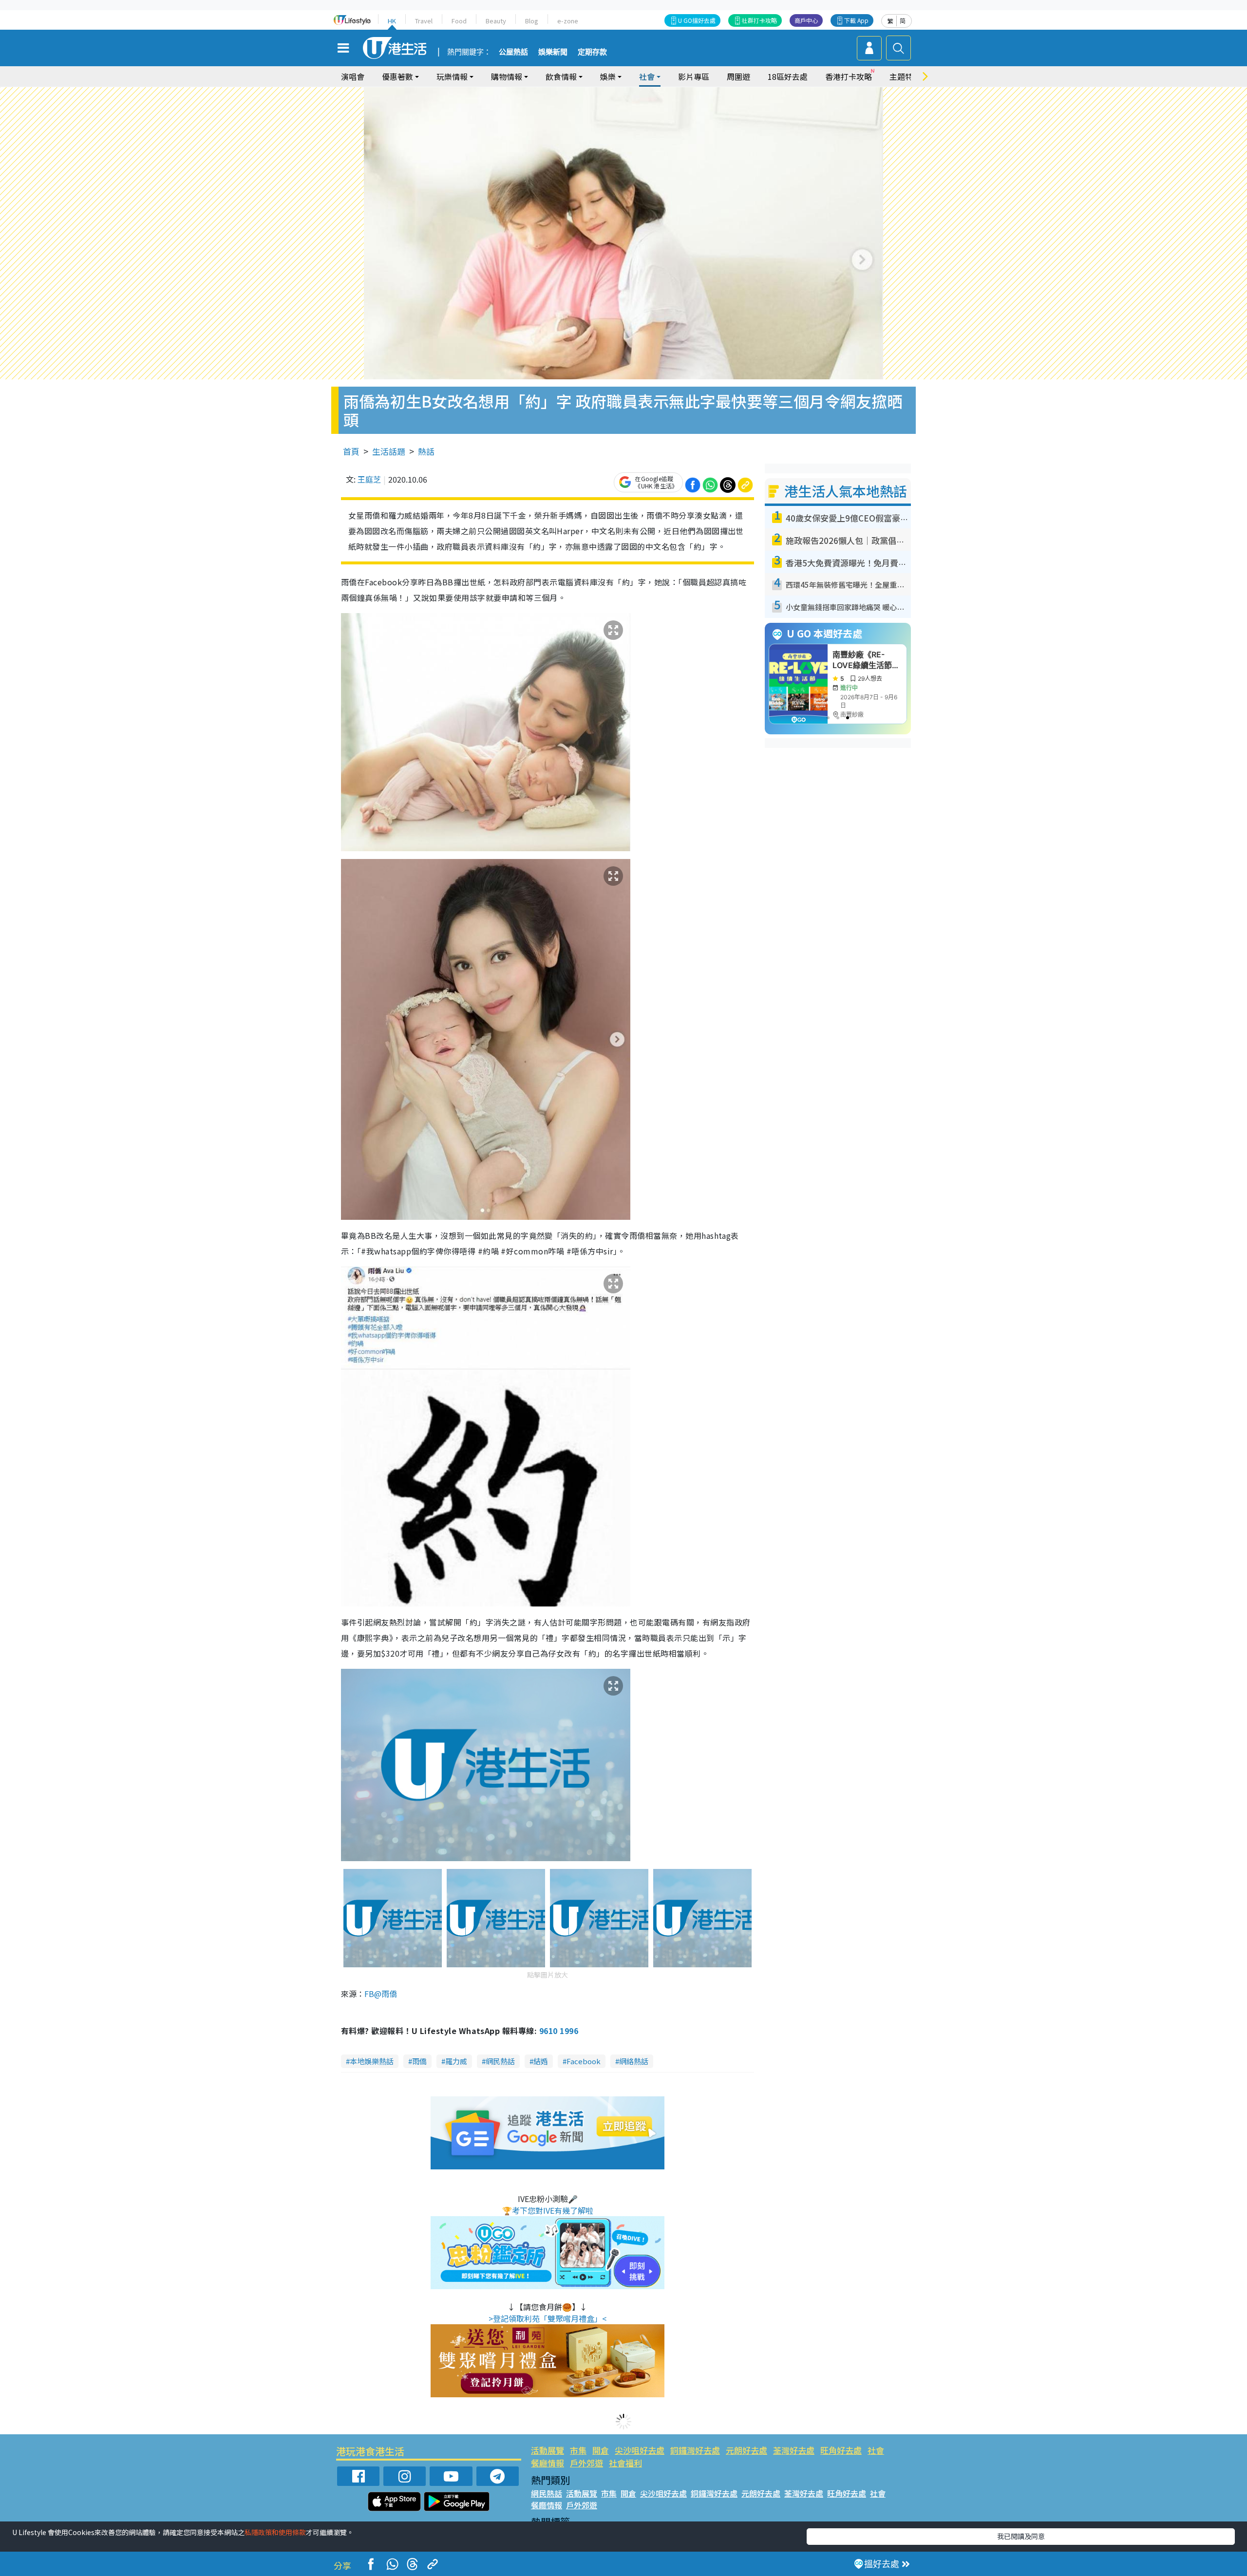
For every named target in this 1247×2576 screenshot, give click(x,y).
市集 (578, 2450)
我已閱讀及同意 (1021, 2536)
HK (392, 21)
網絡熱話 (634, 2061)
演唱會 (353, 76)
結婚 (541, 2061)
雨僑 (419, 2061)
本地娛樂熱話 (372, 2061)
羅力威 (456, 2061)
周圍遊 (738, 76)
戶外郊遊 (586, 2463)
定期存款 (592, 52)
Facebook (584, 2061)
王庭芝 (369, 479)
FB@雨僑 (381, 1994)
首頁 (351, 451)
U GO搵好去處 (697, 20)
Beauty (496, 21)
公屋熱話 (513, 52)
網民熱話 (500, 2061)
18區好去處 (788, 76)
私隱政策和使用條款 (275, 2532)
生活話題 (389, 451)
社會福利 (625, 2463)
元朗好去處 (746, 2450)
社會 (876, 2450)
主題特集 (905, 76)
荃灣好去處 (794, 2450)
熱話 (426, 451)
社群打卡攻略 (759, 20)
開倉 (601, 2450)
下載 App (856, 20)
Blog (532, 21)
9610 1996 (559, 2031)
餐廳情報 (548, 2463)
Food (459, 21)
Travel (424, 21)
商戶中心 (806, 20)
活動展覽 (548, 2450)
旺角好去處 (841, 2450)
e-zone (568, 21)
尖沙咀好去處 (640, 2450)
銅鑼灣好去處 (695, 2450)
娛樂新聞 (553, 52)
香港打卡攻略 (849, 76)
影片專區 (694, 76)
